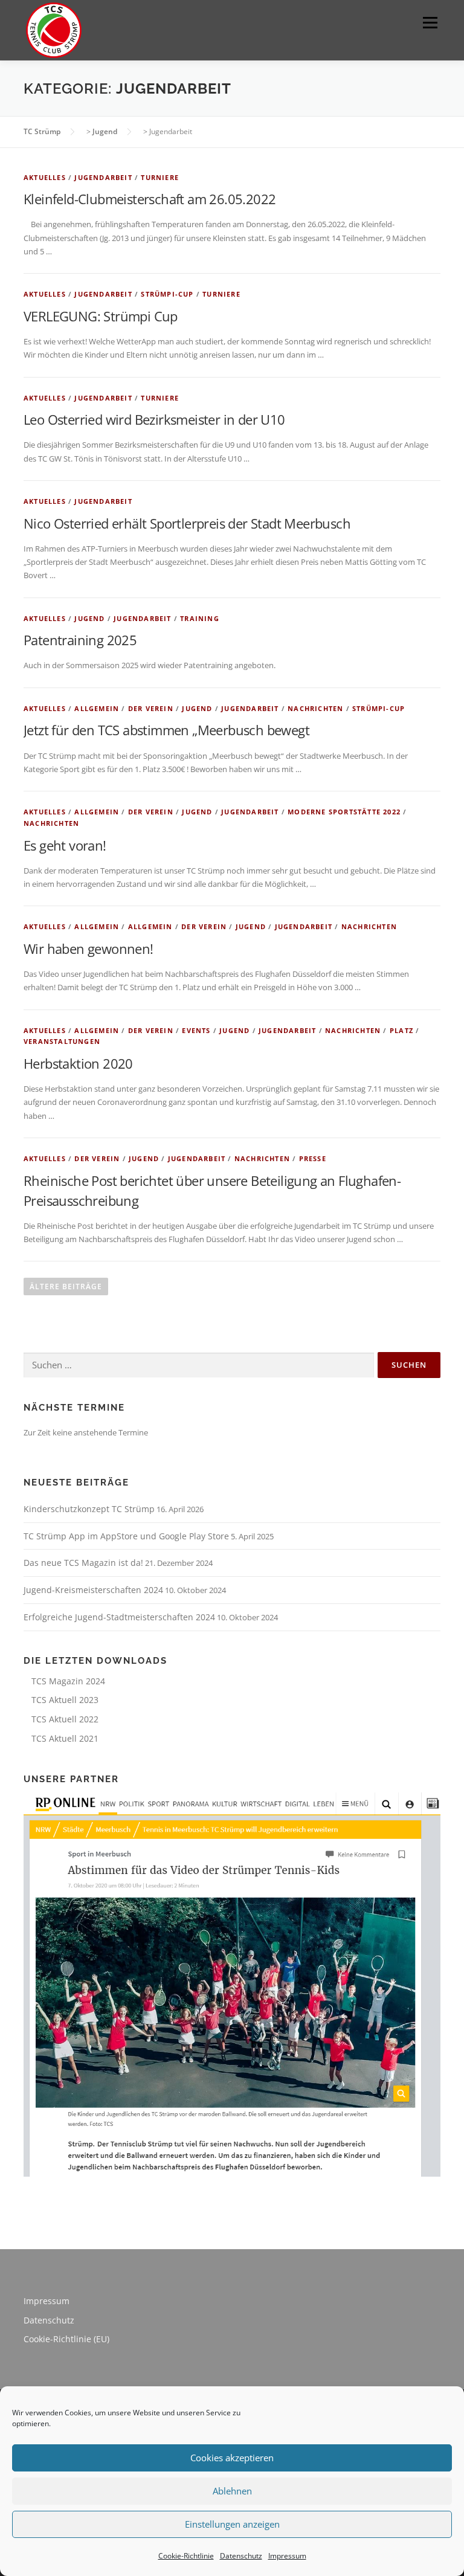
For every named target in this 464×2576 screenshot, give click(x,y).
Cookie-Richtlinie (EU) (66, 2339)
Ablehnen (232, 2491)
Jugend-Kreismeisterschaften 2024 (93, 1590)
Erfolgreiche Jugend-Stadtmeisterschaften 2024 (119, 1617)
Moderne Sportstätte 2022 (344, 812)
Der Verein (151, 708)
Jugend (89, 618)
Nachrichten (315, 708)
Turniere (160, 177)
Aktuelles (45, 177)
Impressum (287, 2556)
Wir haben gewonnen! (89, 948)
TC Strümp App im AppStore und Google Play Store (126, 1536)
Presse (313, 1158)
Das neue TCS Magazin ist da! (83, 1563)
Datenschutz (241, 2556)
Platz (401, 1030)
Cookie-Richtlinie (186, 2556)
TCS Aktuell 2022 (65, 1719)
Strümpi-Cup (167, 294)
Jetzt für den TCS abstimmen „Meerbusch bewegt (166, 730)
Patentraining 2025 (80, 640)
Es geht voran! (65, 845)
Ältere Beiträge (66, 1286)
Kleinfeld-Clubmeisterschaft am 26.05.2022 (150, 199)
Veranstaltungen (62, 1041)
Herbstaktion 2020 (78, 1063)
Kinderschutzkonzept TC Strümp (89, 1509)
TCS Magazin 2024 (68, 1681)
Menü (430, 22)
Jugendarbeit (103, 177)
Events (196, 1030)
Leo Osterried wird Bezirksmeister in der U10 (154, 419)
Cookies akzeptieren (232, 2458)
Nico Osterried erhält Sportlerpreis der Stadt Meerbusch (187, 523)
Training (200, 618)
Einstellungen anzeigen (232, 2524)
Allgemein (97, 708)
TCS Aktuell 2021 (65, 1738)
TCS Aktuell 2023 (65, 1700)
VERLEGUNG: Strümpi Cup (101, 316)
